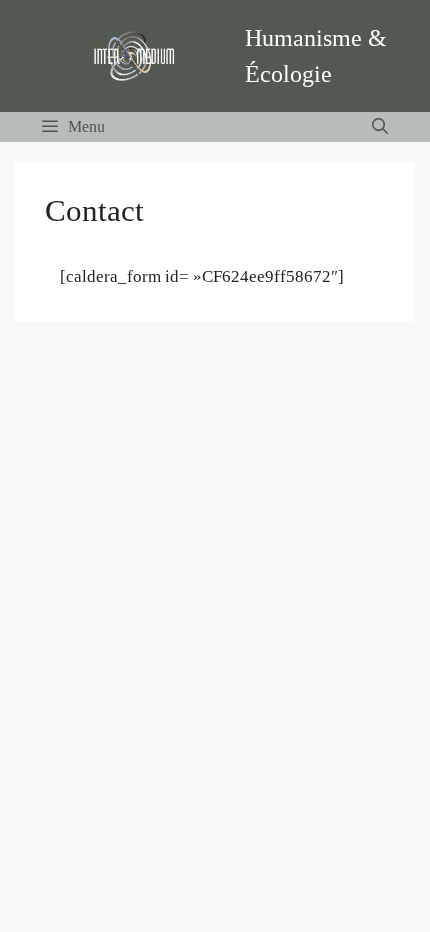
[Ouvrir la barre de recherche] (379, 127)
